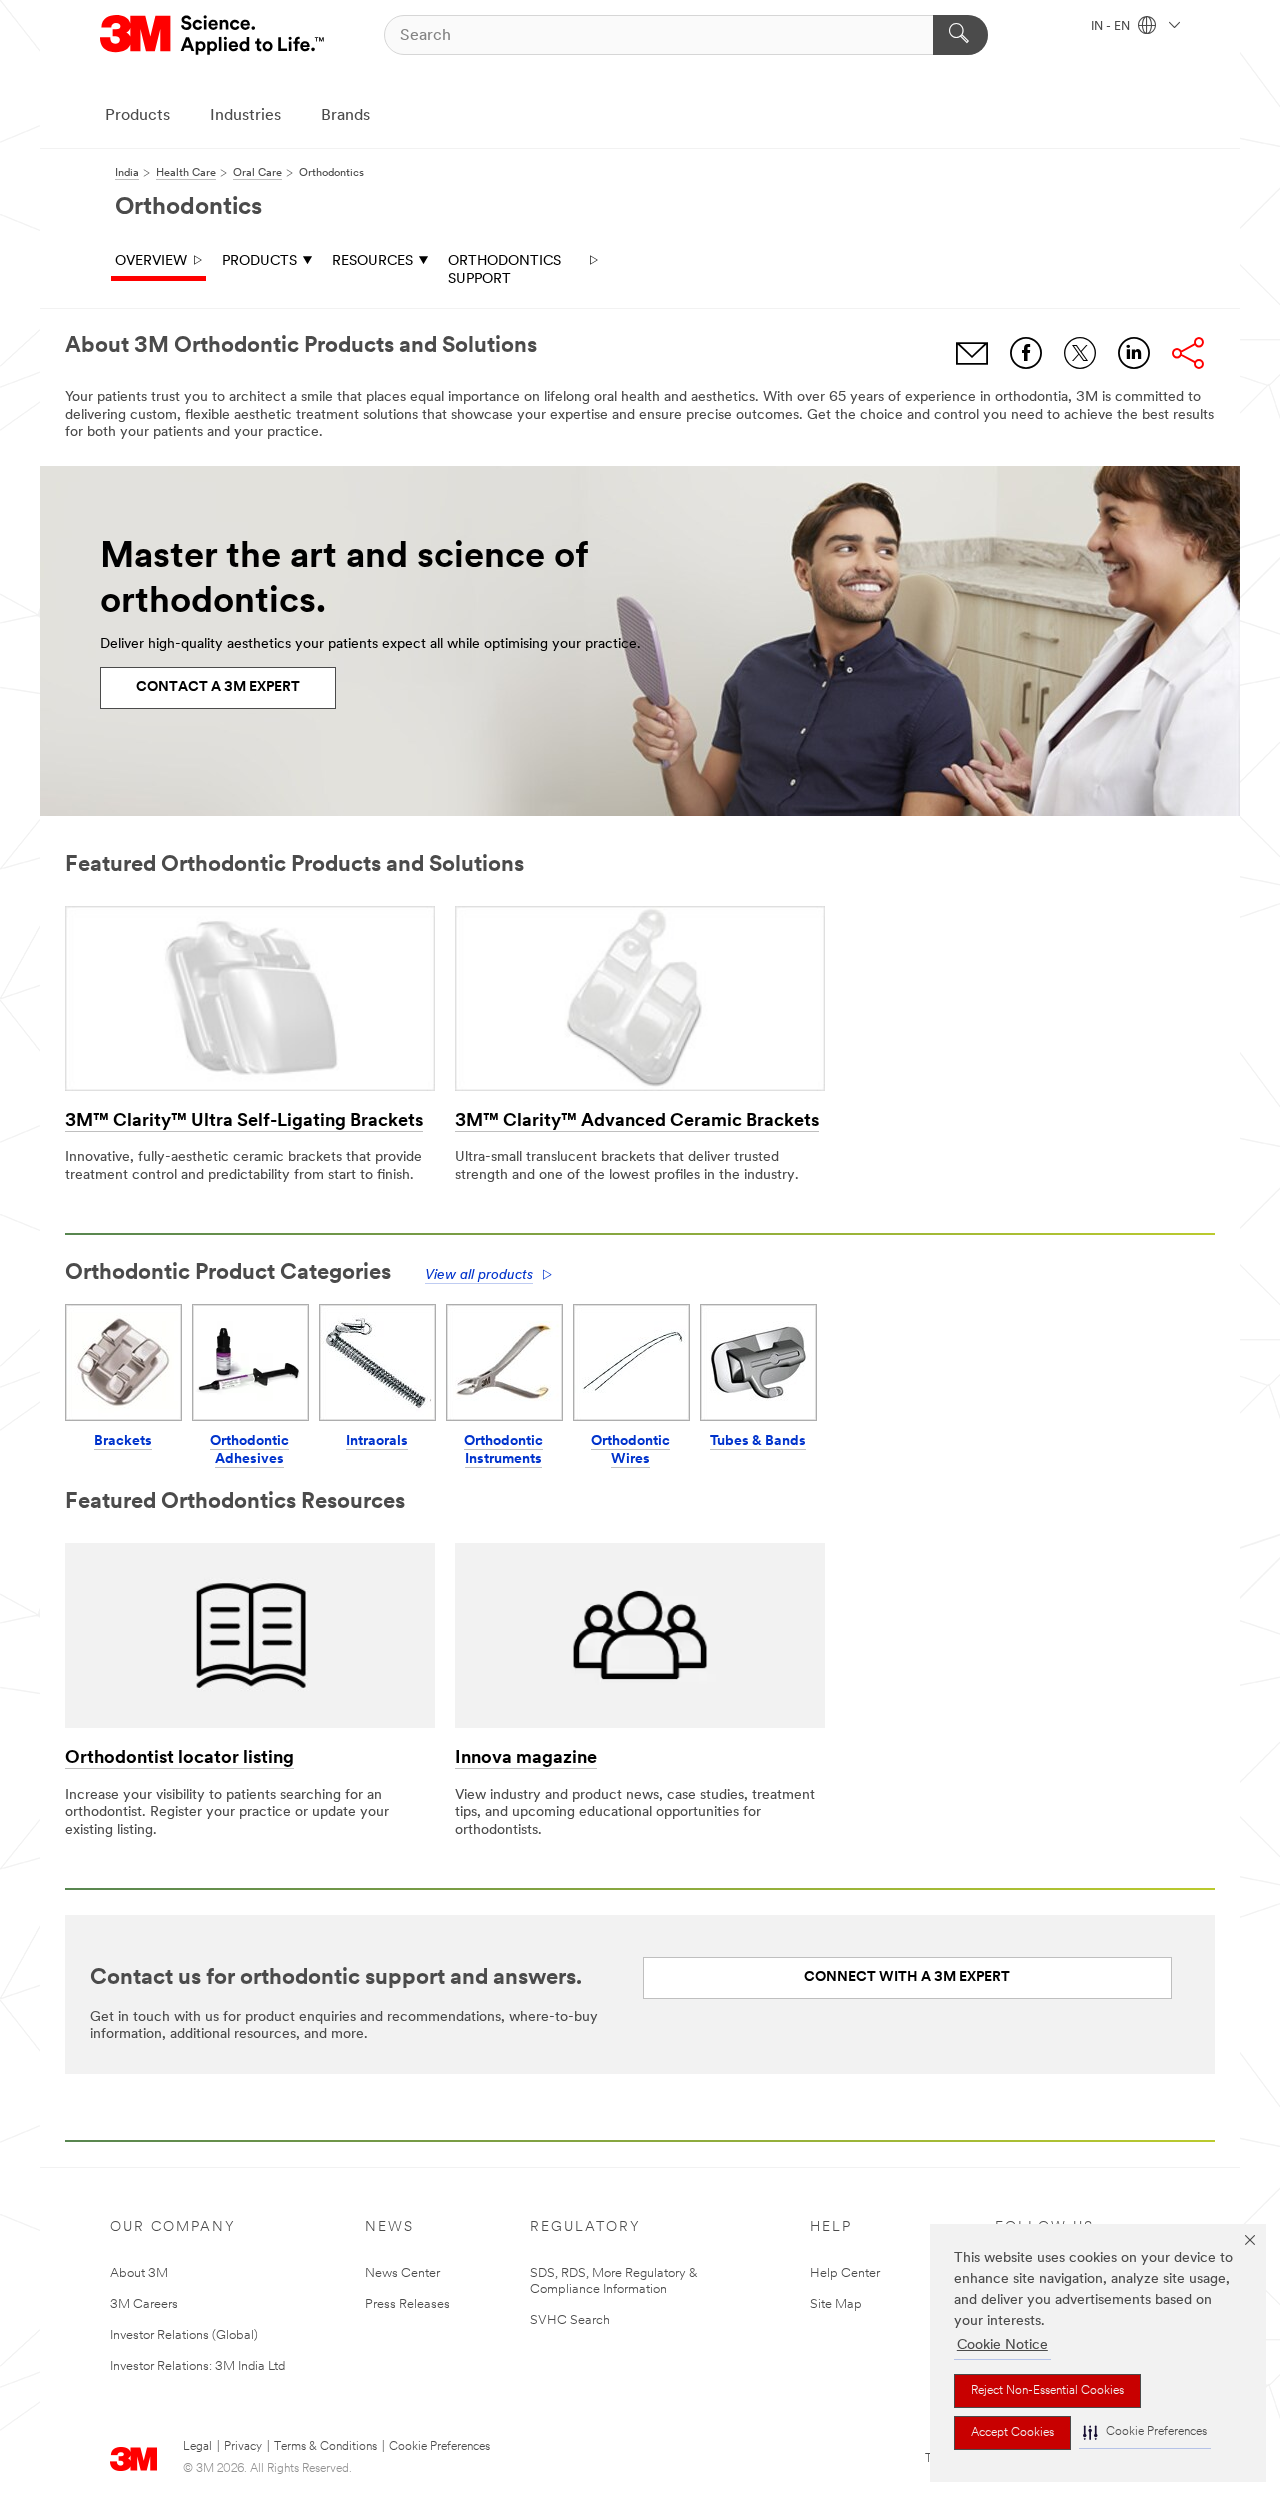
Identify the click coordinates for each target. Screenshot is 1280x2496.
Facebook (1026, 353)
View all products (479, 1275)
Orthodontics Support (504, 270)
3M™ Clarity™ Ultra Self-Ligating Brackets (244, 1122)
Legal (197, 2447)
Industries (245, 116)
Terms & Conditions (325, 2447)
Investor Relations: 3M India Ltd (197, 2366)
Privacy (243, 2447)
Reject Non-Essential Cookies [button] (1047, 2391)
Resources (372, 261)
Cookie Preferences (439, 2447)
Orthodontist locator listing (179, 1759)
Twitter (1080, 353)
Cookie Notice (1002, 2345)
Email (972, 353)
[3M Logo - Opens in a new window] (213, 35)
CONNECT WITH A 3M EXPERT (907, 1977)
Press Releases (407, 2304)
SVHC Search (570, 2320)
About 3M (139, 2273)
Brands (345, 116)
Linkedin (1134, 353)
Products (137, 116)
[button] (1145, 2432)
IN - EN (1112, 27)
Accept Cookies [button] (1012, 2433)
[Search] (960, 35)
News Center (402, 2273)
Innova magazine (526, 1759)
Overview (151, 261)
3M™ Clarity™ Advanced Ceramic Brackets (637, 1122)
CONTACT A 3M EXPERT (218, 687)
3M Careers (144, 2304)
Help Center (845, 2273)
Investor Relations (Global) (184, 2335)
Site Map (836, 2304)
